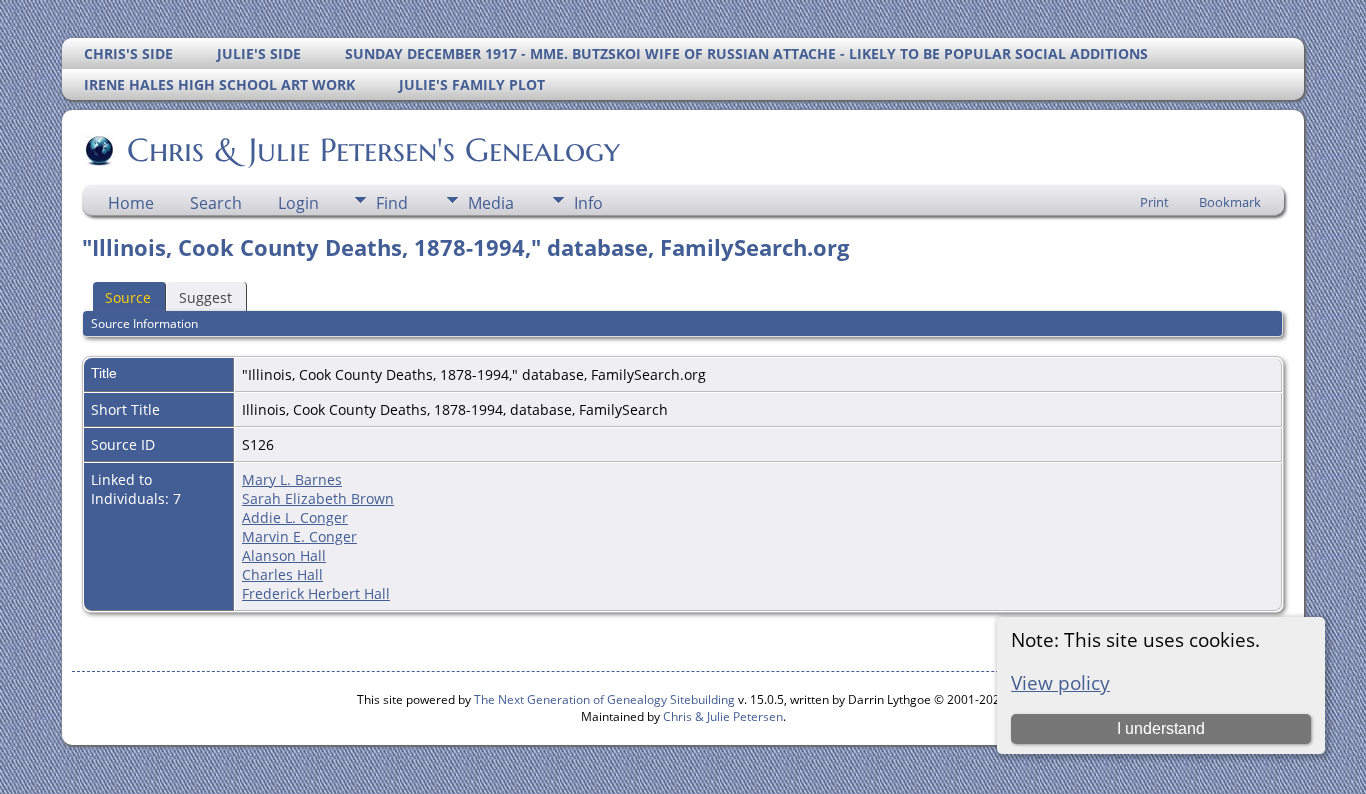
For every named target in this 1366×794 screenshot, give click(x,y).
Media (491, 203)
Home (131, 203)
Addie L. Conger (295, 517)
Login (298, 203)
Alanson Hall (284, 555)
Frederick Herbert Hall (316, 593)
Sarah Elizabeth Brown (318, 498)
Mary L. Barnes (292, 479)
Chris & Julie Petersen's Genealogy (373, 150)
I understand (1161, 728)
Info (588, 203)
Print (1154, 202)
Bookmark (1230, 202)
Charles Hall (282, 574)
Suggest (205, 297)
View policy (1060, 682)
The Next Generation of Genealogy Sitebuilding (604, 699)
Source (128, 297)
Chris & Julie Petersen (723, 716)
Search (216, 203)
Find (392, 203)
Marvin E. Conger (299, 536)
